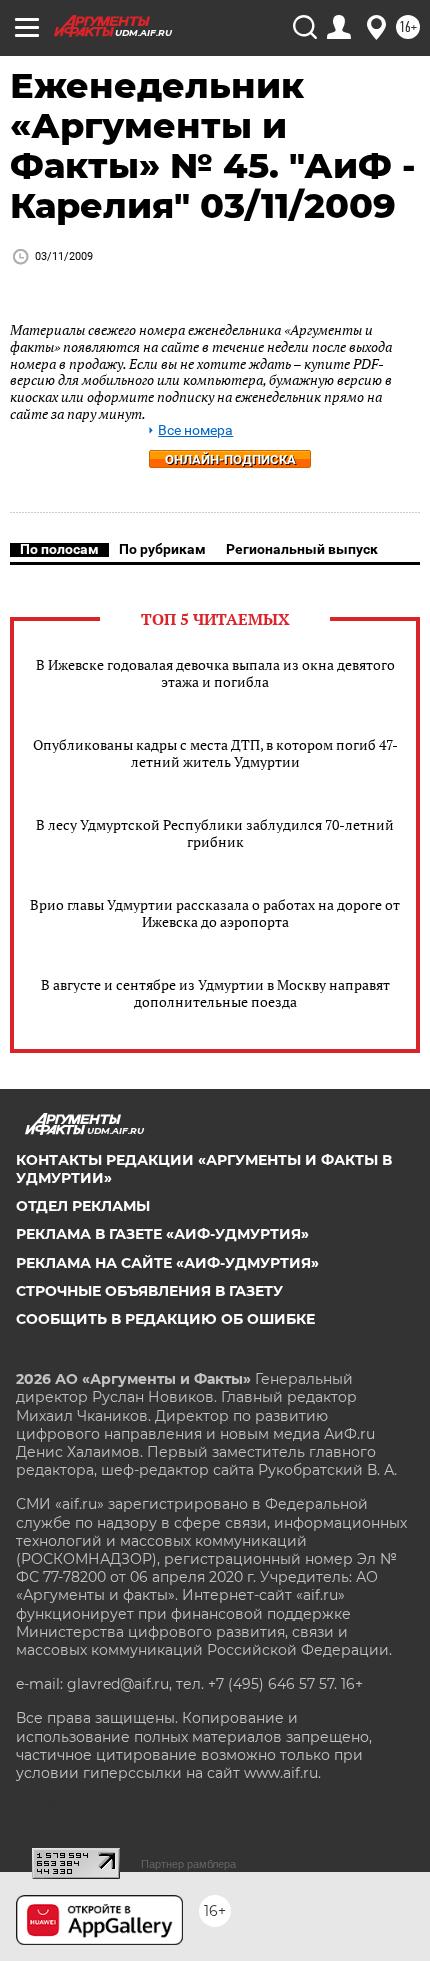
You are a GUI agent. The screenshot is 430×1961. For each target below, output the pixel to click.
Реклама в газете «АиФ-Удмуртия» (162, 1234)
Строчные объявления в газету (149, 1291)
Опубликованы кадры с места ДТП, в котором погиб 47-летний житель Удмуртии (215, 753)
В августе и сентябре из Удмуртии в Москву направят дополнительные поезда (215, 993)
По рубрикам (162, 549)
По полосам (59, 549)
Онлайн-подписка (230, 459)
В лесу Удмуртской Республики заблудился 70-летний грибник (215, 833)
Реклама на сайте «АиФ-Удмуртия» (167, 1263)
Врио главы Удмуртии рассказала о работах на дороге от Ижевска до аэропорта (215, 913)
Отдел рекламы (83, 1206)
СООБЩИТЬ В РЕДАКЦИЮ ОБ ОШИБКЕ (165, 1319)
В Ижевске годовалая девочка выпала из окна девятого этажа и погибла (215, 673)
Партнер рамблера (188, 1864)
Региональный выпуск (302, 549)
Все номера (195, 430)
